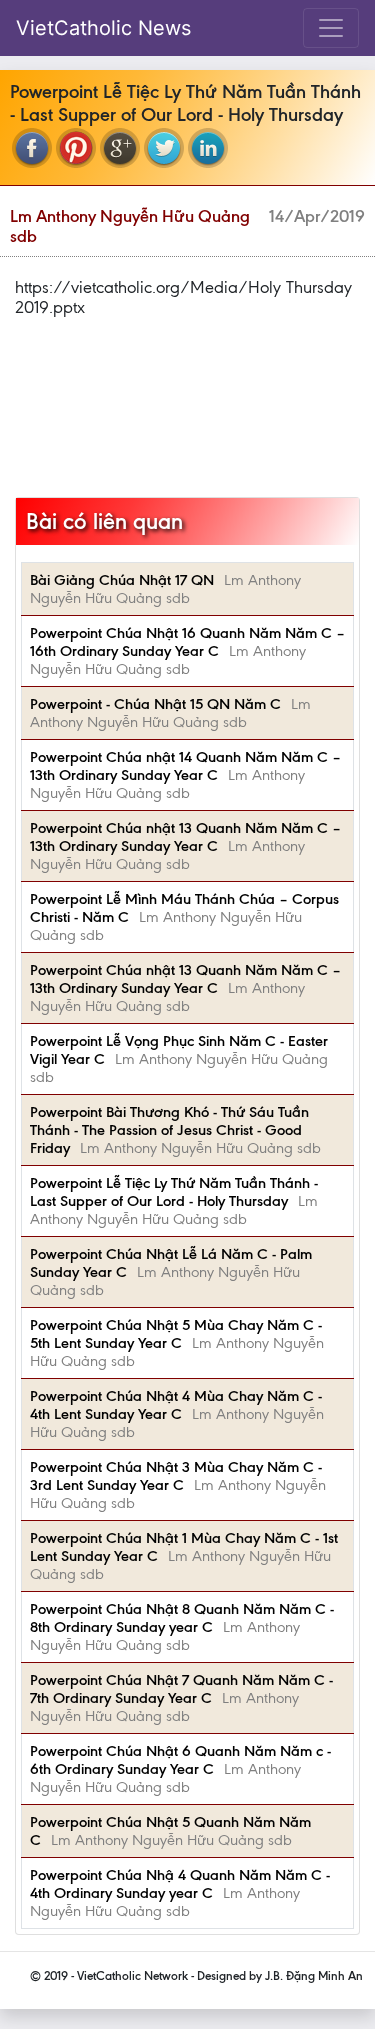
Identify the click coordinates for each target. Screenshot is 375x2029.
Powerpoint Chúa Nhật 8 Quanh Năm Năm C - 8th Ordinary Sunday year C (182, 1618)
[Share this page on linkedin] (208, 148)
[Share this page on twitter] (164, 148)
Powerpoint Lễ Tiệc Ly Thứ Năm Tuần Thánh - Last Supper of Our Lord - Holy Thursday (174, 1192)
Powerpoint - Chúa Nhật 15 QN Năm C (155, 704)
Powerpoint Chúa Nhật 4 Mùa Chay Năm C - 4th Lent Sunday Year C (176, 1405)
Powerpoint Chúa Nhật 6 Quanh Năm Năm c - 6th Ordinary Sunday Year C (180, 1760)
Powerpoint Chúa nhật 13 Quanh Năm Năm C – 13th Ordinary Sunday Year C (185, 837)
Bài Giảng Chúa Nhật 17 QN (122, 580)
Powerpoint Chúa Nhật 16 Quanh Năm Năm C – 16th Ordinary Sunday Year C (187, 642)
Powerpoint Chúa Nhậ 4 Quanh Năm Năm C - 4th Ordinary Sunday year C (180, 1884)
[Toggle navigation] (331, 28)
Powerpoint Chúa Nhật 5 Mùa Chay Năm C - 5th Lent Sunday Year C (176, 1334)
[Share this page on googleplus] (120, 148)
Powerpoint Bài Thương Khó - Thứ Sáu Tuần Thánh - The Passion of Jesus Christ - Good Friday (169, 1130)
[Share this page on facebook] (32, 148)
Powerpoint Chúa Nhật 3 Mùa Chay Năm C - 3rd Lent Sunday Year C (176, 1476)
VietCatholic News (103, 28)
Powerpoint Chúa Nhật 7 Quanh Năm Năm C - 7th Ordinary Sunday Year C (181, 1689)
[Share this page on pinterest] (76, 148)
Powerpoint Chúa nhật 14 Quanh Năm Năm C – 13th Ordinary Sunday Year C (185, 766)
